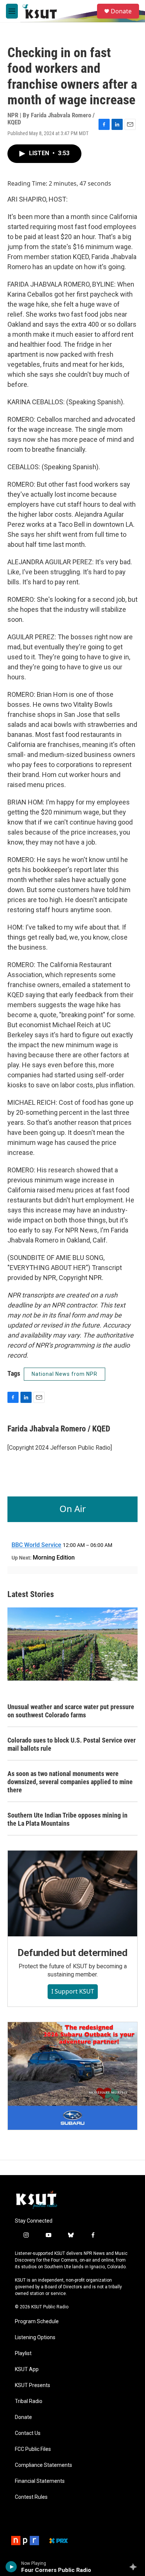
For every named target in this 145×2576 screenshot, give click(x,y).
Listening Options (35, 2337)
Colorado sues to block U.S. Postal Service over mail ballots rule (72, 1744)
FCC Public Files (33, 2449)
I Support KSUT (73, 1991)
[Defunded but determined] (72, 1893)
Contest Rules (31, 2497)
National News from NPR (65, 1374)
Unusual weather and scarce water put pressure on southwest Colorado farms (71, 1711)
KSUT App (27, 2369)
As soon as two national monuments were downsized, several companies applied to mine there (70, 1782)
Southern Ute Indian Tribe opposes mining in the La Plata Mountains (67, 1819)
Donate (121, 11)
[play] (11, 2567)
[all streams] (135, 2567)
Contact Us (28, 2433)
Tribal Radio (29, 2401)
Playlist (23, 2353)
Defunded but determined (72, 1953)
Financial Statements (40, 2481)
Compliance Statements (43, 2465)
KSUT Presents (33, 2385)
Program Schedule (37, 2322)
